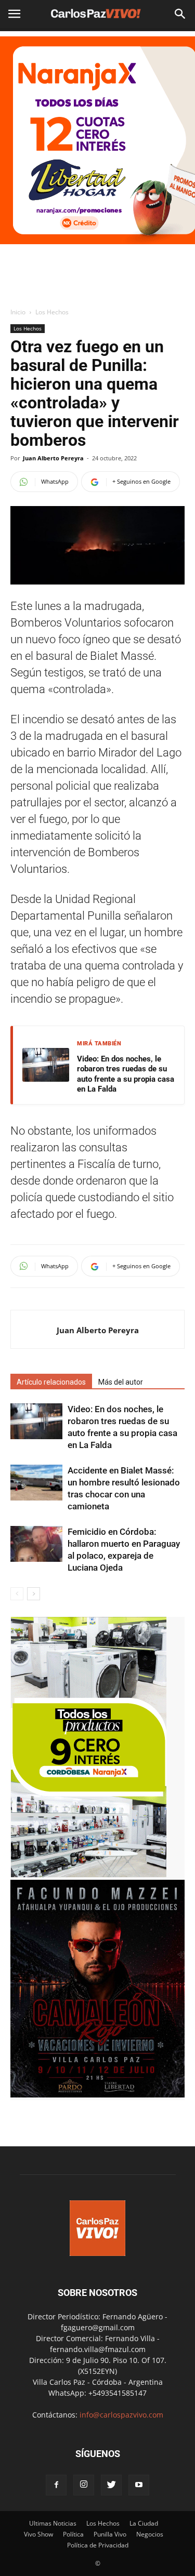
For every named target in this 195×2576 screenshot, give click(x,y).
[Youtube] (139, 2485)
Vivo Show (38, 2534)
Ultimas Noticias (53, 2523)
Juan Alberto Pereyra (53, 458)
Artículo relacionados (51, 1382)
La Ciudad (144, 2523)
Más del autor (121, 1382)
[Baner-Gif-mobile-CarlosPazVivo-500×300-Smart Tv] (88, 1874)
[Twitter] (111, 2485)
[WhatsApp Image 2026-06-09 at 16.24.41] (97, 2095)
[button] (180, 14)
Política (73, 2534)
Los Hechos (52, 312)
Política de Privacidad (98, 2545)
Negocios (150, 2534)
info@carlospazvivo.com (121, 2415)
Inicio (18, 312)
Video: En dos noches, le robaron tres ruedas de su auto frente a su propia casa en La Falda (126, 1074)
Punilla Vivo (110, 2534)
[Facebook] (56, 2485)
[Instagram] (84, 2485)
